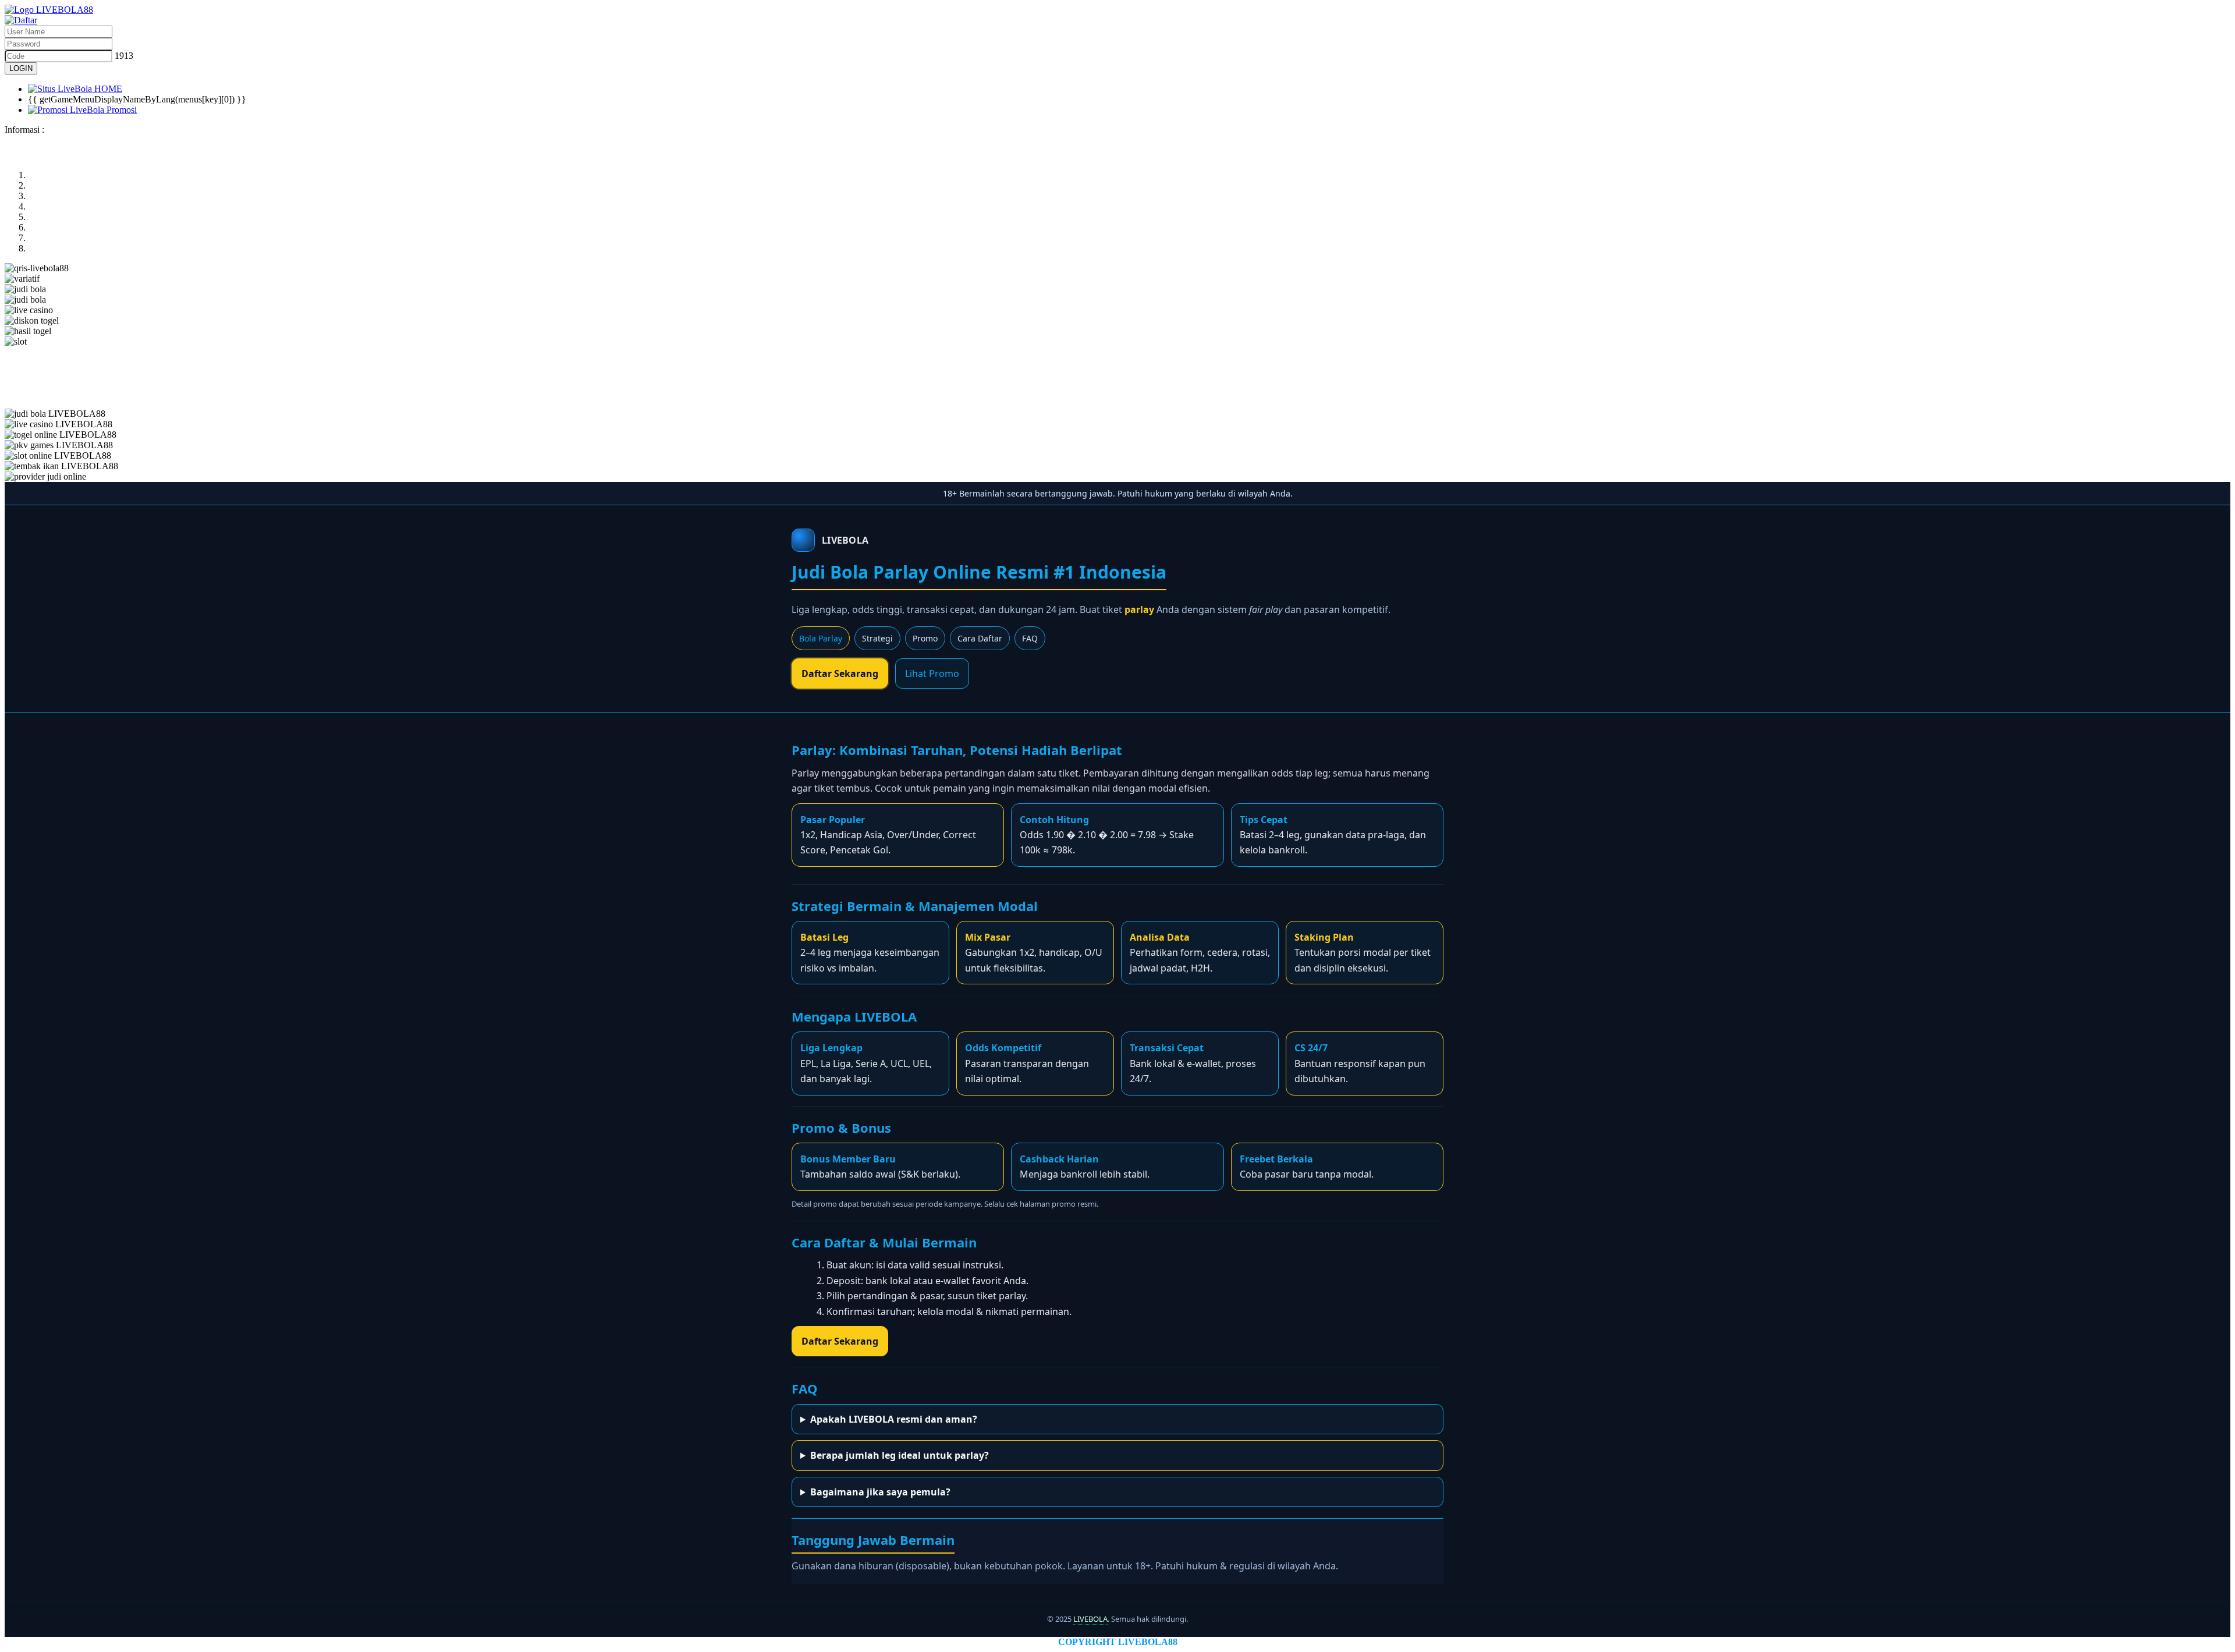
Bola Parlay (821, 638)
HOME (107, 89)
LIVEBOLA (1090, 1619)
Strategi (877, 638)
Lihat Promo (932, 673)
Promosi (120, 110)
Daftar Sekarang (840, 673)
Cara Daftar (980, 638)
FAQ (1030, 638)
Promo (925, 638)
